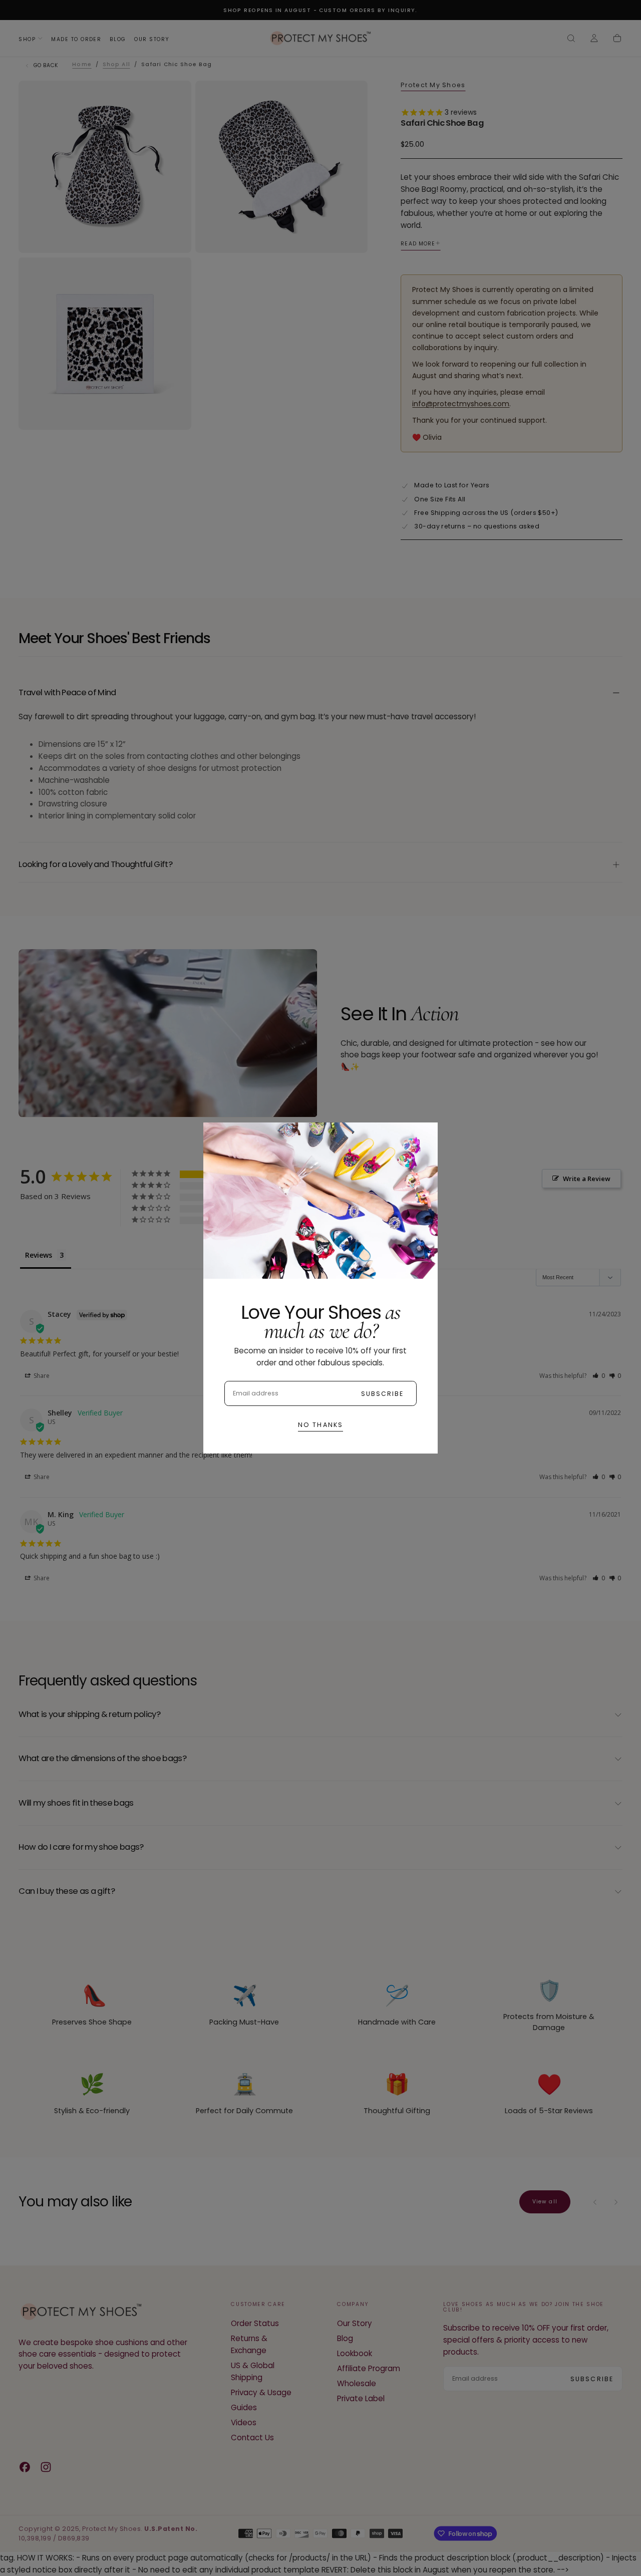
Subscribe (383, 1394)
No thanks (320, 1425)
